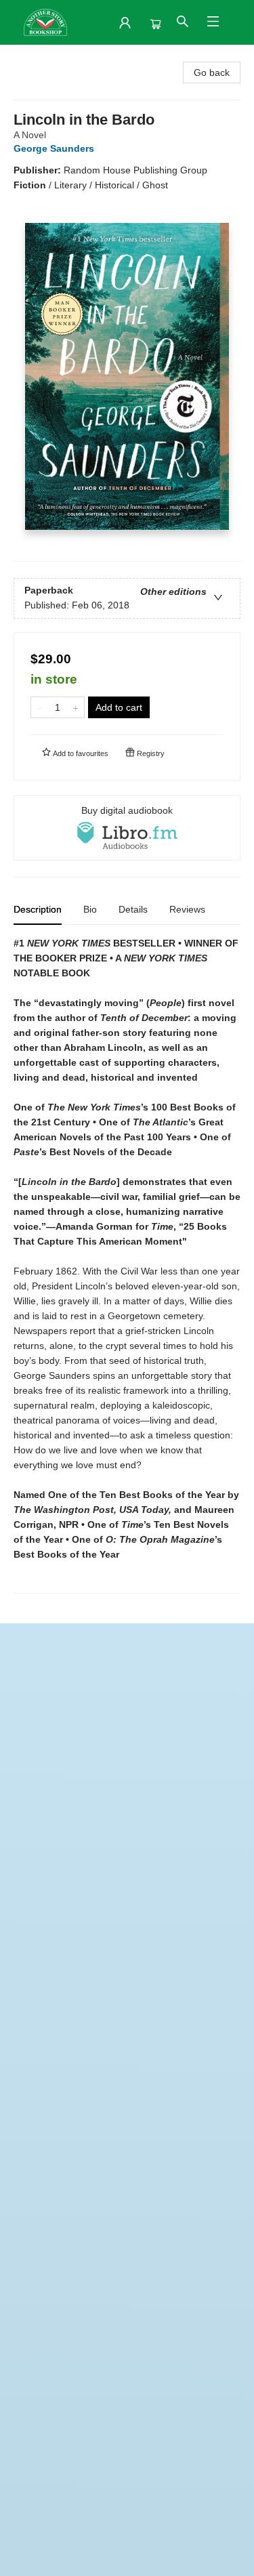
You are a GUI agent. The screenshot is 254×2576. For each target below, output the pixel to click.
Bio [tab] (90, 909)
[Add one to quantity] (76, 707)
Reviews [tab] (187, 909)
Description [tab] (38, 909)
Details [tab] (133, 909)
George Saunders (54, 148)
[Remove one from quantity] (40, 707)
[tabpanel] (127, 1265)
